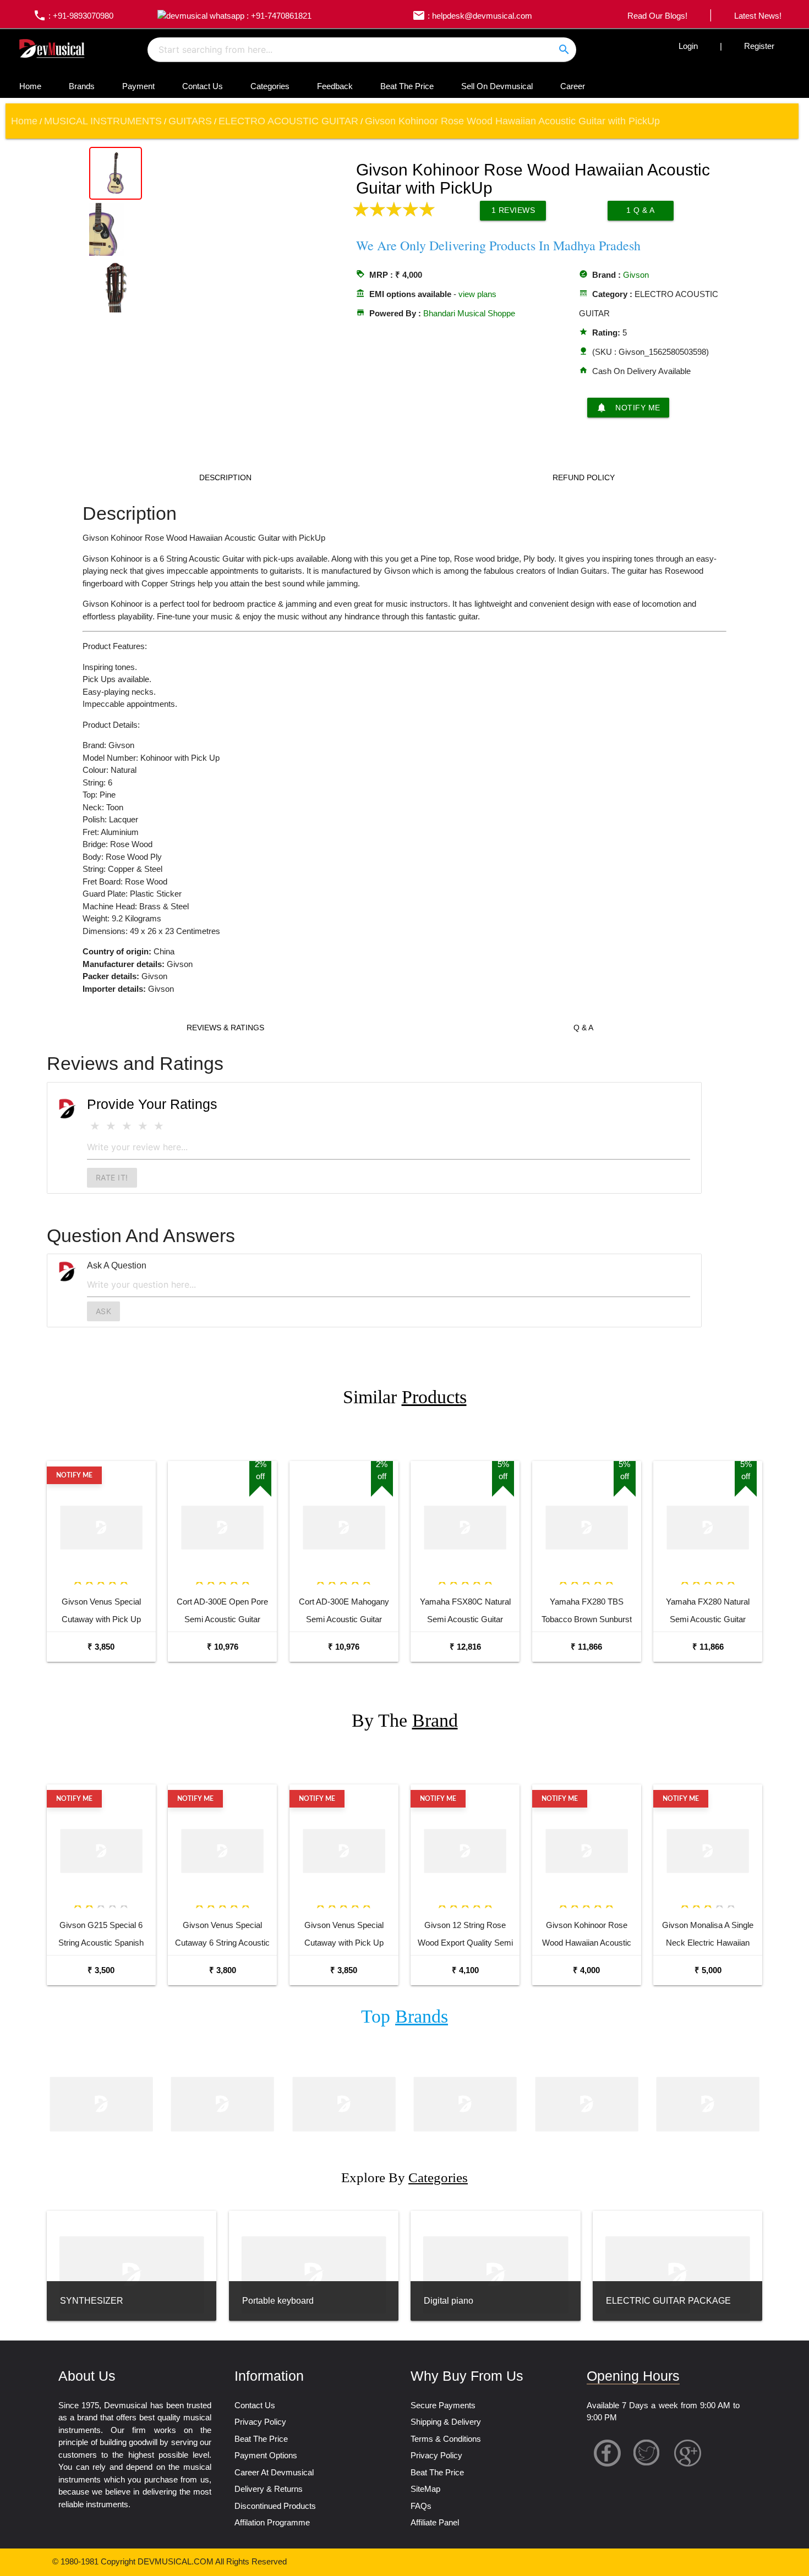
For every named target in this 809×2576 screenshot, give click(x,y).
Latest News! (758, 16)
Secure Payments (443, 2405)
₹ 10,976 (223, 1647)
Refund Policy (584, 477)
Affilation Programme (272, 2522)
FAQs (421, 2506)
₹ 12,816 (465, 1647)
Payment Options (266, 2455)
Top (404, 2016)
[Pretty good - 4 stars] (143, 1126)
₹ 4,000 (586, 1970)
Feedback (335, 86)
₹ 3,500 (101, 1970)
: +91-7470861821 (278, 16)
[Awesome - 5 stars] (159, 1126)
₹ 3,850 (101, 1647)
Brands (82, 86)
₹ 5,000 (708, 1970)
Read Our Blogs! (657, 16)
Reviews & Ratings (225, 1028)
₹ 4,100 (465, 1970)
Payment (138, 86)
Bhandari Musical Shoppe (469, 313)
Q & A (583, 1028)
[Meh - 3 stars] (127, 1126)
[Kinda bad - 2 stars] (111, 1126)
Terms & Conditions (446, 2439)
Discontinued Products (275, 2506)
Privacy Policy (260, 2422)
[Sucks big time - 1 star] (95, 1126)
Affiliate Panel (435, 2522)
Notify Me (628, 408)
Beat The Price (407, 86)
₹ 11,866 (586, 1647)
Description (225, 477)
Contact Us (203, 86)
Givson (636, 275)
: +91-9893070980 (73, 16)
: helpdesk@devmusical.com (472, 16)
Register (759, 46)
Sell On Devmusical (497, 86)
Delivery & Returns (269, 2489)
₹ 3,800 (223, 1970)
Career (573, 86)
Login (688, 46)
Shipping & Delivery (446, 2422)
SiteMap (425, 2489)
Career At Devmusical (274, 2472)
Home (30, 86)
